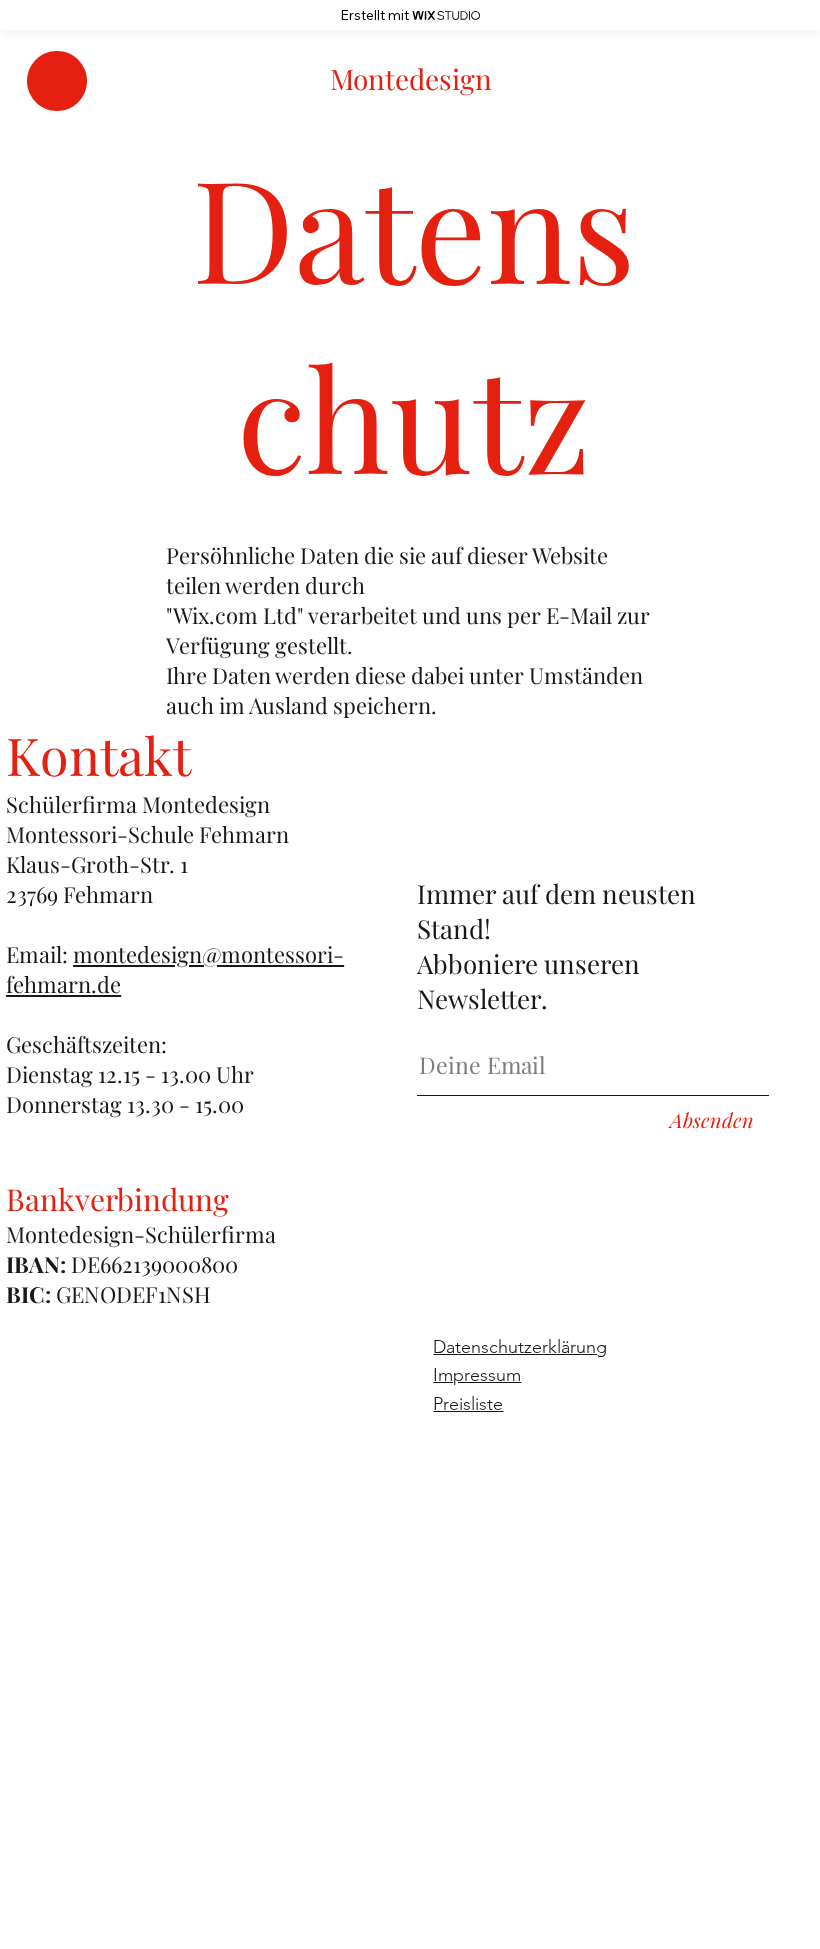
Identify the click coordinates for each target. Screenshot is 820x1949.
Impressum (477, 1375)
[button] (57, 81)
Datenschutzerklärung (520, 1347)
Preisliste (468, 1404)
